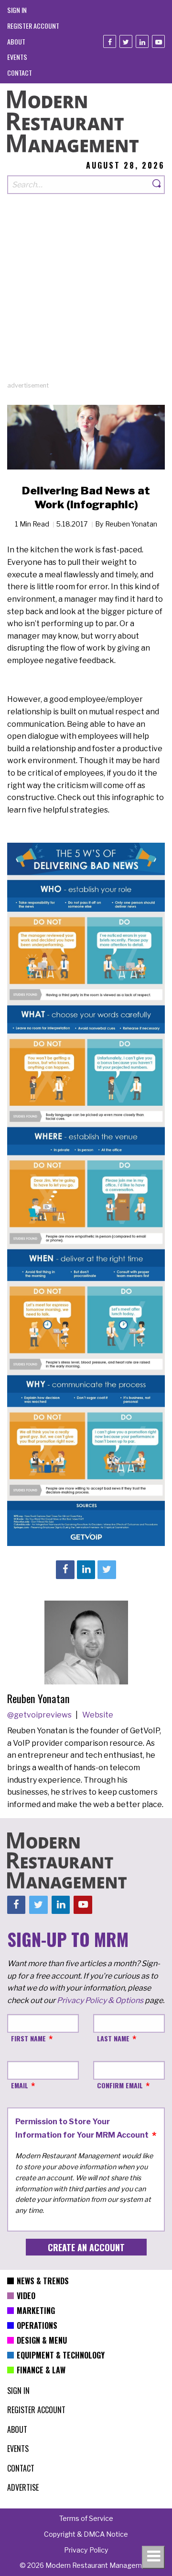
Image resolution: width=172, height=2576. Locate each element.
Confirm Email (120, 2085)
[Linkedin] (142, 41)
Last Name (113, 2038)
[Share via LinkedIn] (86, 1569)
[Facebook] (110, 41)
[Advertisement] (86, 295)
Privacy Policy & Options (100, 2000)
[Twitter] (126, 41)
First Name (28, 2038)
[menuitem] (17, 10)
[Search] (157, 185)
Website (98, 1715)
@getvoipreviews (40, 1715)
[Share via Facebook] (65, 1569)
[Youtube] (158, 41)
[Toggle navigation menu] (153, 2557)
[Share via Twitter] (107, 1569)
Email (20, 2085)
